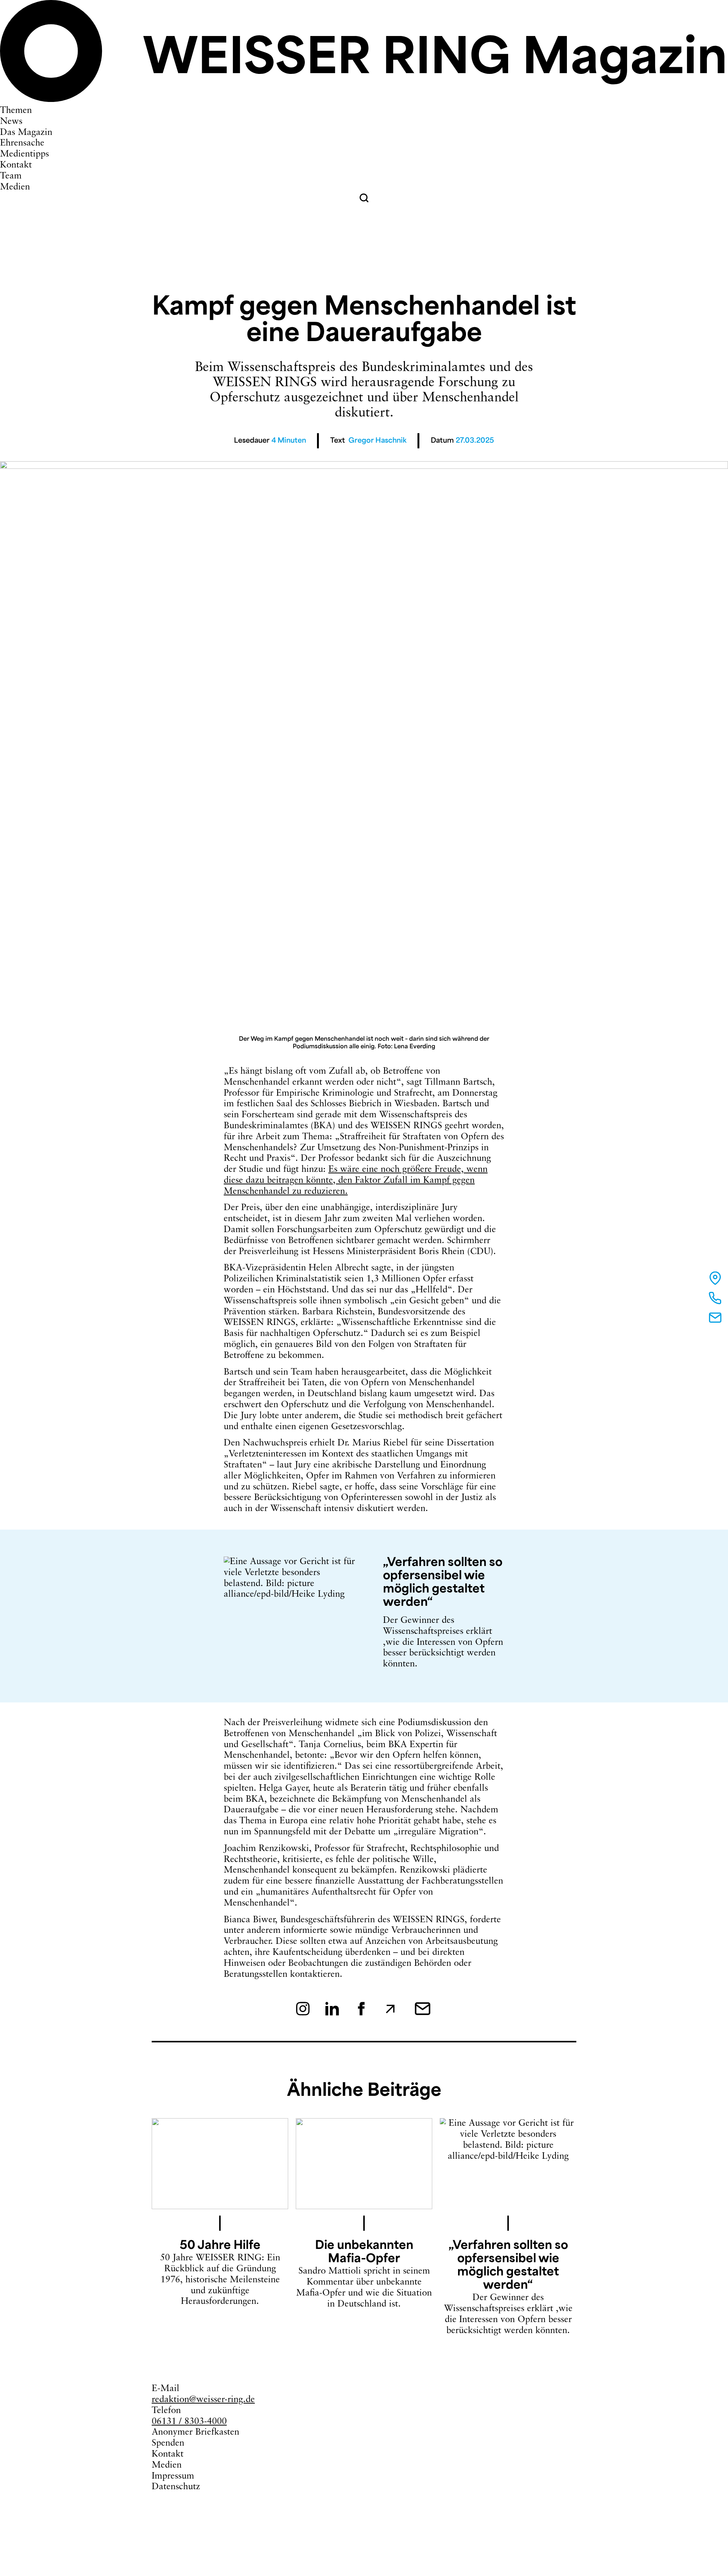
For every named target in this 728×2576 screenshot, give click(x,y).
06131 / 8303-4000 (189, 2422)
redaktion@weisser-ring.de (203, 2400)
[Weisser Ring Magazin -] (364, 100)
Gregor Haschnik (377, 441)
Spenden (168, 2443)
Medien (167, 2465)
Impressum (173, 2476)
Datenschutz (176, 2487)
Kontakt (168, 2454)
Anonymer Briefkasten (195, 2432)
